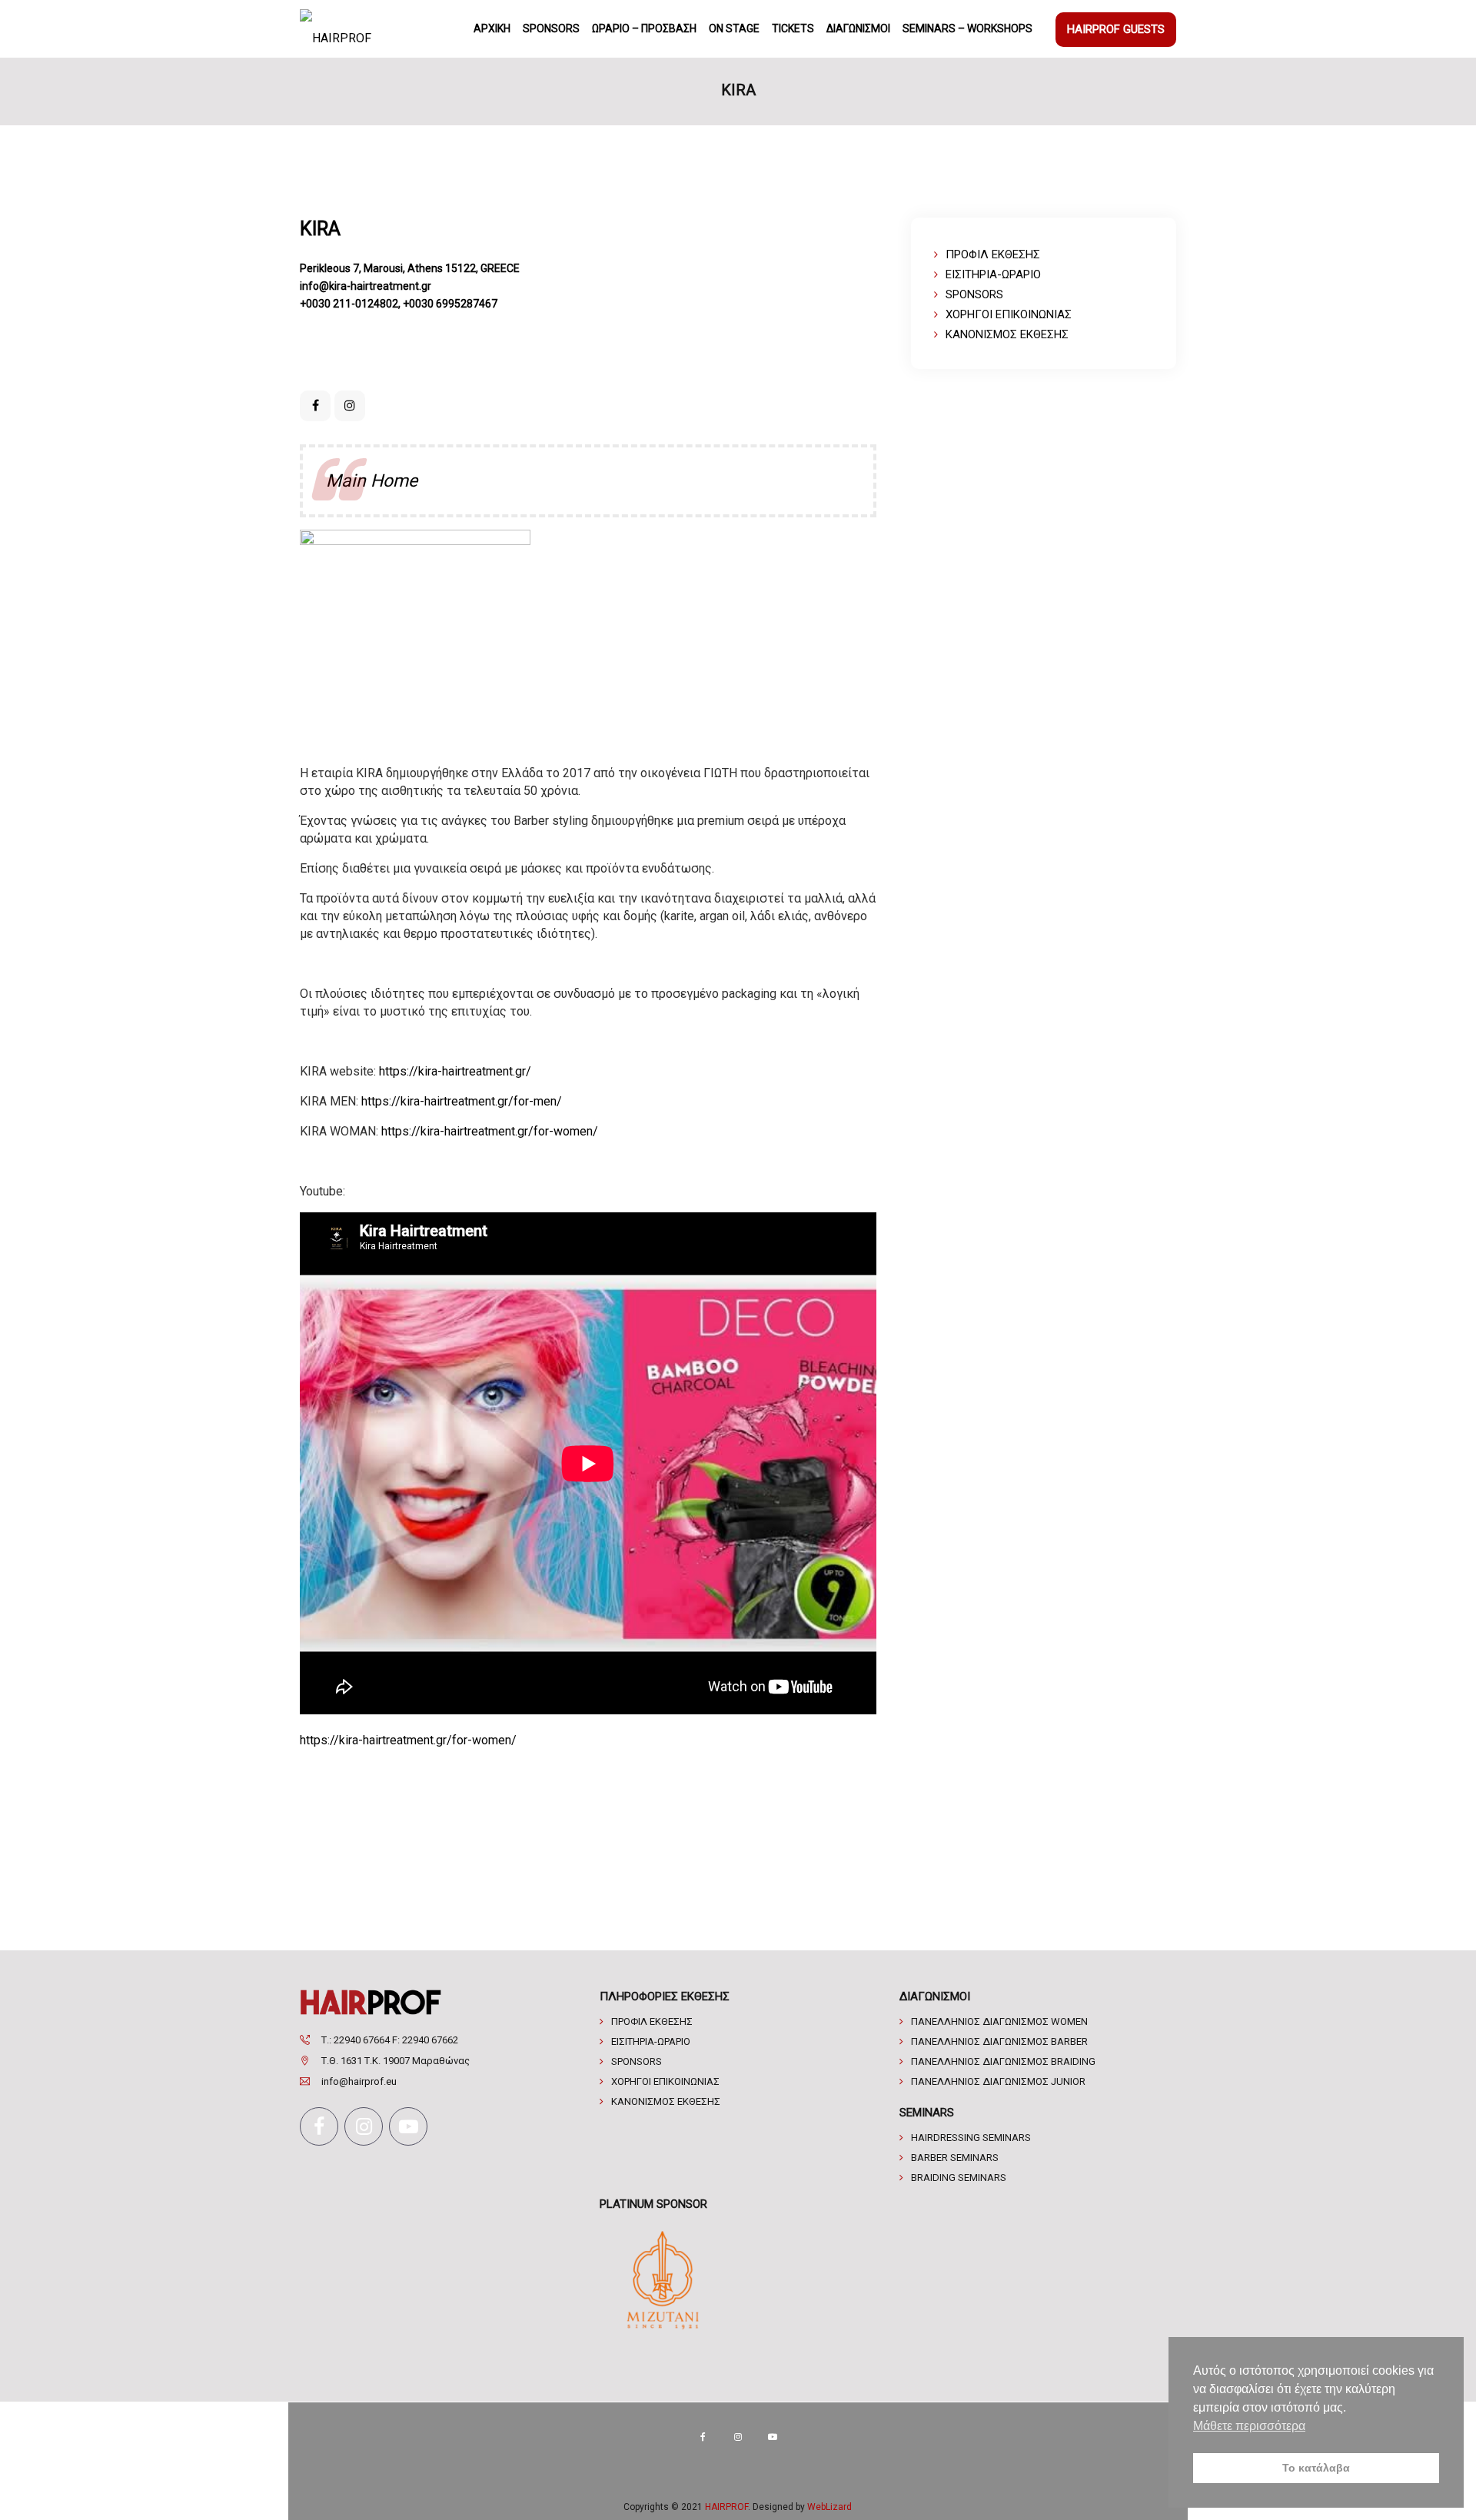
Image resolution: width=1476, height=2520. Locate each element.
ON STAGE (734, 28)
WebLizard (829, 2507)
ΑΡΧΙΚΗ (492, 28)
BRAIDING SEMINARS (959, 2178)
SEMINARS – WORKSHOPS (967, 28)
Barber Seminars (955, 2158)
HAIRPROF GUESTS (1116, 29)
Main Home (372, 481)
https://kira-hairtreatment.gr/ (455, 1071)
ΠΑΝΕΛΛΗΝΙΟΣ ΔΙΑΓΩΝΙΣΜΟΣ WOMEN (999, 2021)
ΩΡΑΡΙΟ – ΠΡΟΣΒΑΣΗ (644, 28)
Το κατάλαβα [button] (1316, 2468)
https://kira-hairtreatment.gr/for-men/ (462, 1101)
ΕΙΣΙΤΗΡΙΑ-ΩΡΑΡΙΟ (993, 274)
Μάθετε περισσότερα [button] (1249, 2426)
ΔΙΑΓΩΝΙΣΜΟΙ (858, 28)
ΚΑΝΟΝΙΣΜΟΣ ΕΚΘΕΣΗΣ (1007, 334)
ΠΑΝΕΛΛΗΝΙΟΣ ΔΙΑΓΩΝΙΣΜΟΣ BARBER (999, 2041)
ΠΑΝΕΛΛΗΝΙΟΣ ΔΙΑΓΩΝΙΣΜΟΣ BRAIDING (1003, 2061)
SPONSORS (551, 28)
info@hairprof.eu (359, 2081)
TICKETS (793, 28)
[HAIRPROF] (336, 29)
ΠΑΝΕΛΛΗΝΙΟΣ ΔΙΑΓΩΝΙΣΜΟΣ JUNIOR (998, 2081)
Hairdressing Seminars (971, 2138)
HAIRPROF (726, 2507)
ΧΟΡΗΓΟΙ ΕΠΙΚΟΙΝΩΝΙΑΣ (1009, 314)
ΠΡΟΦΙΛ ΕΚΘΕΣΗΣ (993, 254)
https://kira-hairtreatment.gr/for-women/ (490, 1131)
